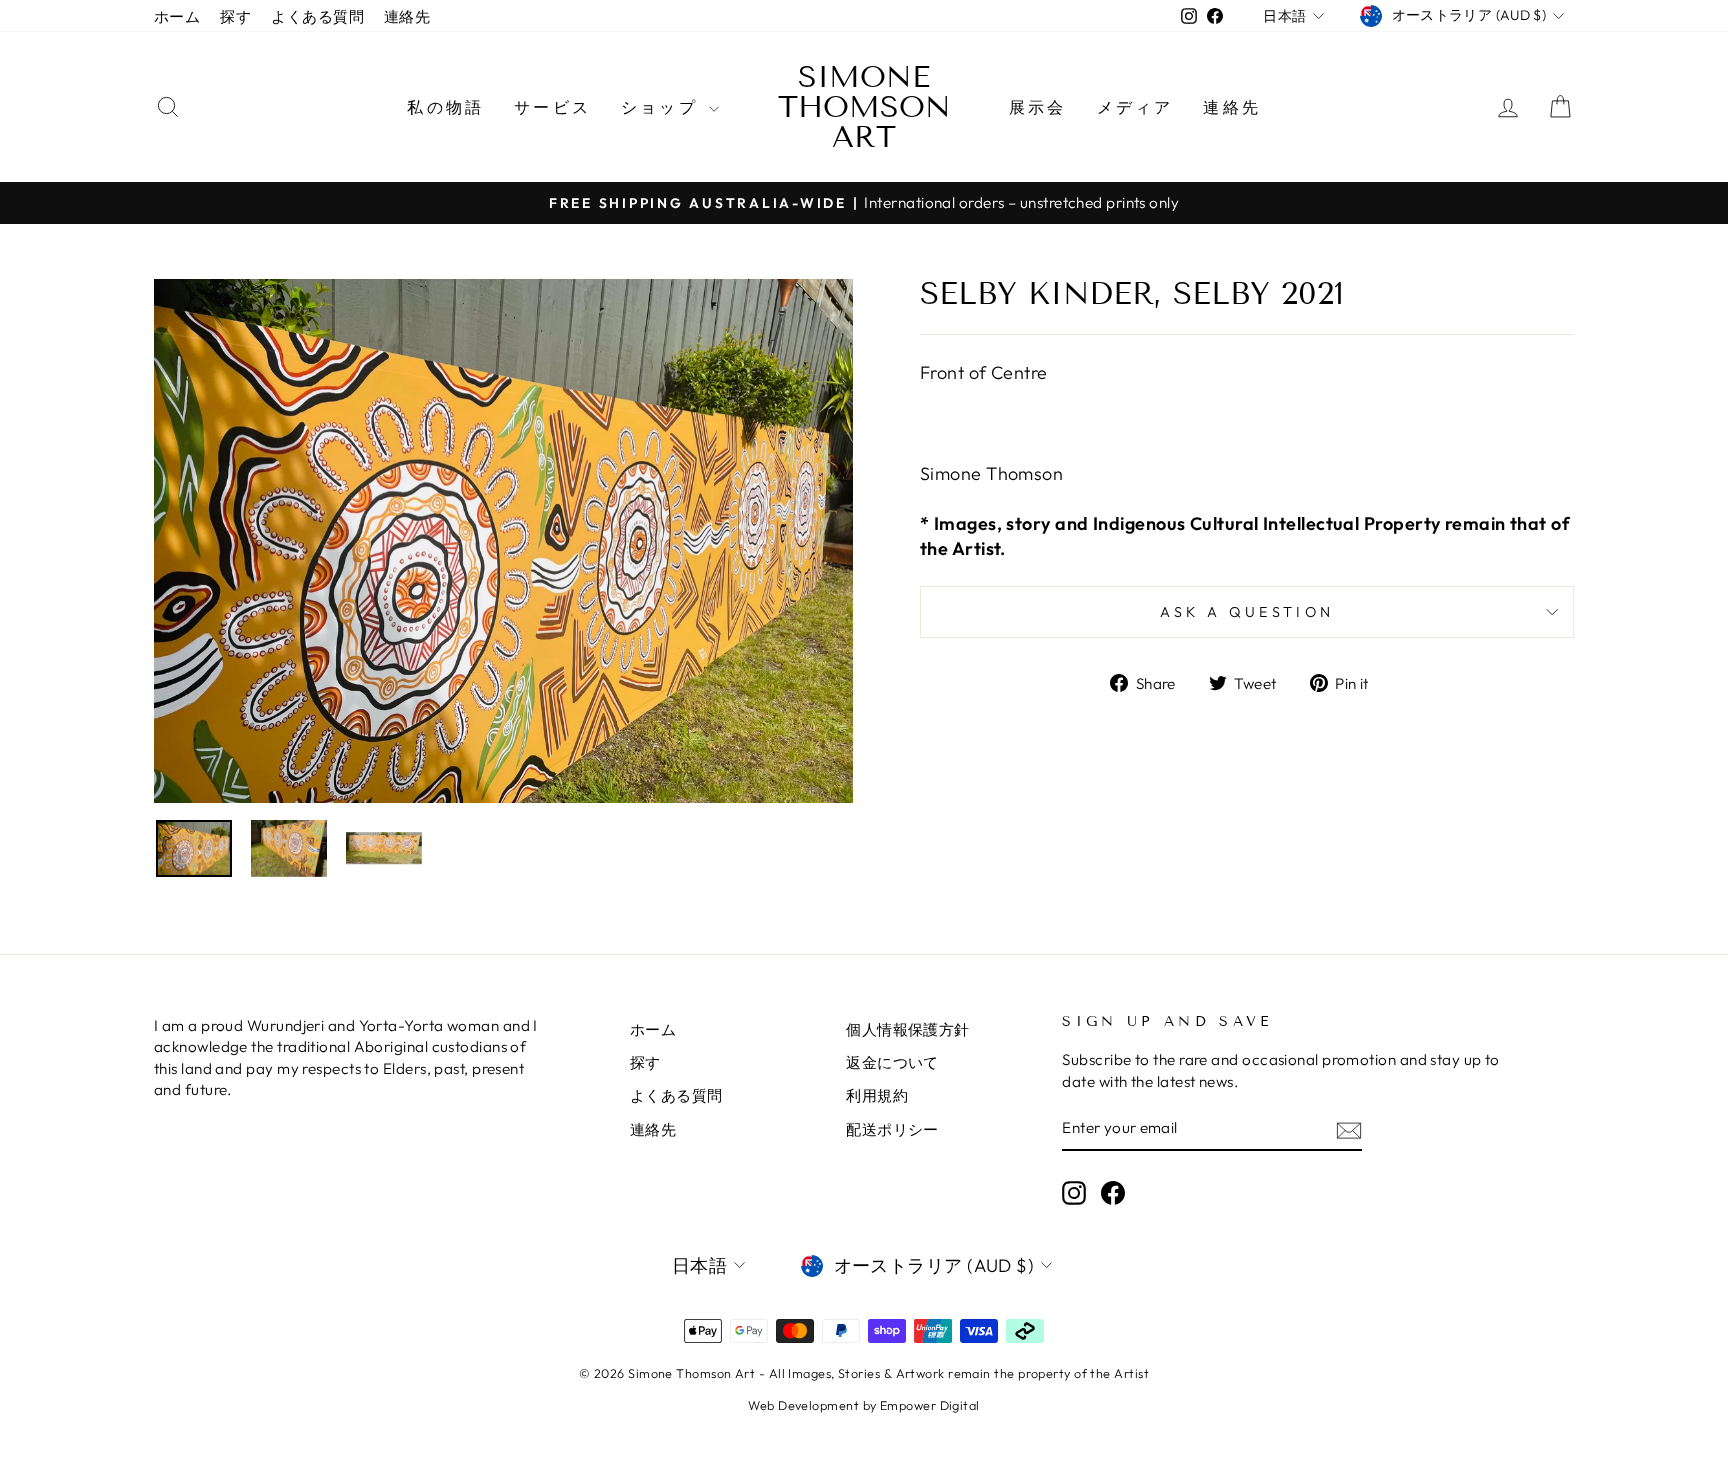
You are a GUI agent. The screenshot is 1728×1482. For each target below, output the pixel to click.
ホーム (177, 16)
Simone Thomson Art (864, 107)
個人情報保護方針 (908, 1029)
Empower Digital (930, 1405)
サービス (552, 107)
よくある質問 (317, 16)
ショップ (662, 107)
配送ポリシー (892, 1129)
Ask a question (1247, 612)
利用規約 (877, 1095)
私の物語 (445, 107)
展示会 (1038, 107)
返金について (892, 1062)
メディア (1135, 107)
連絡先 (407, 16)
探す (235, 16)
